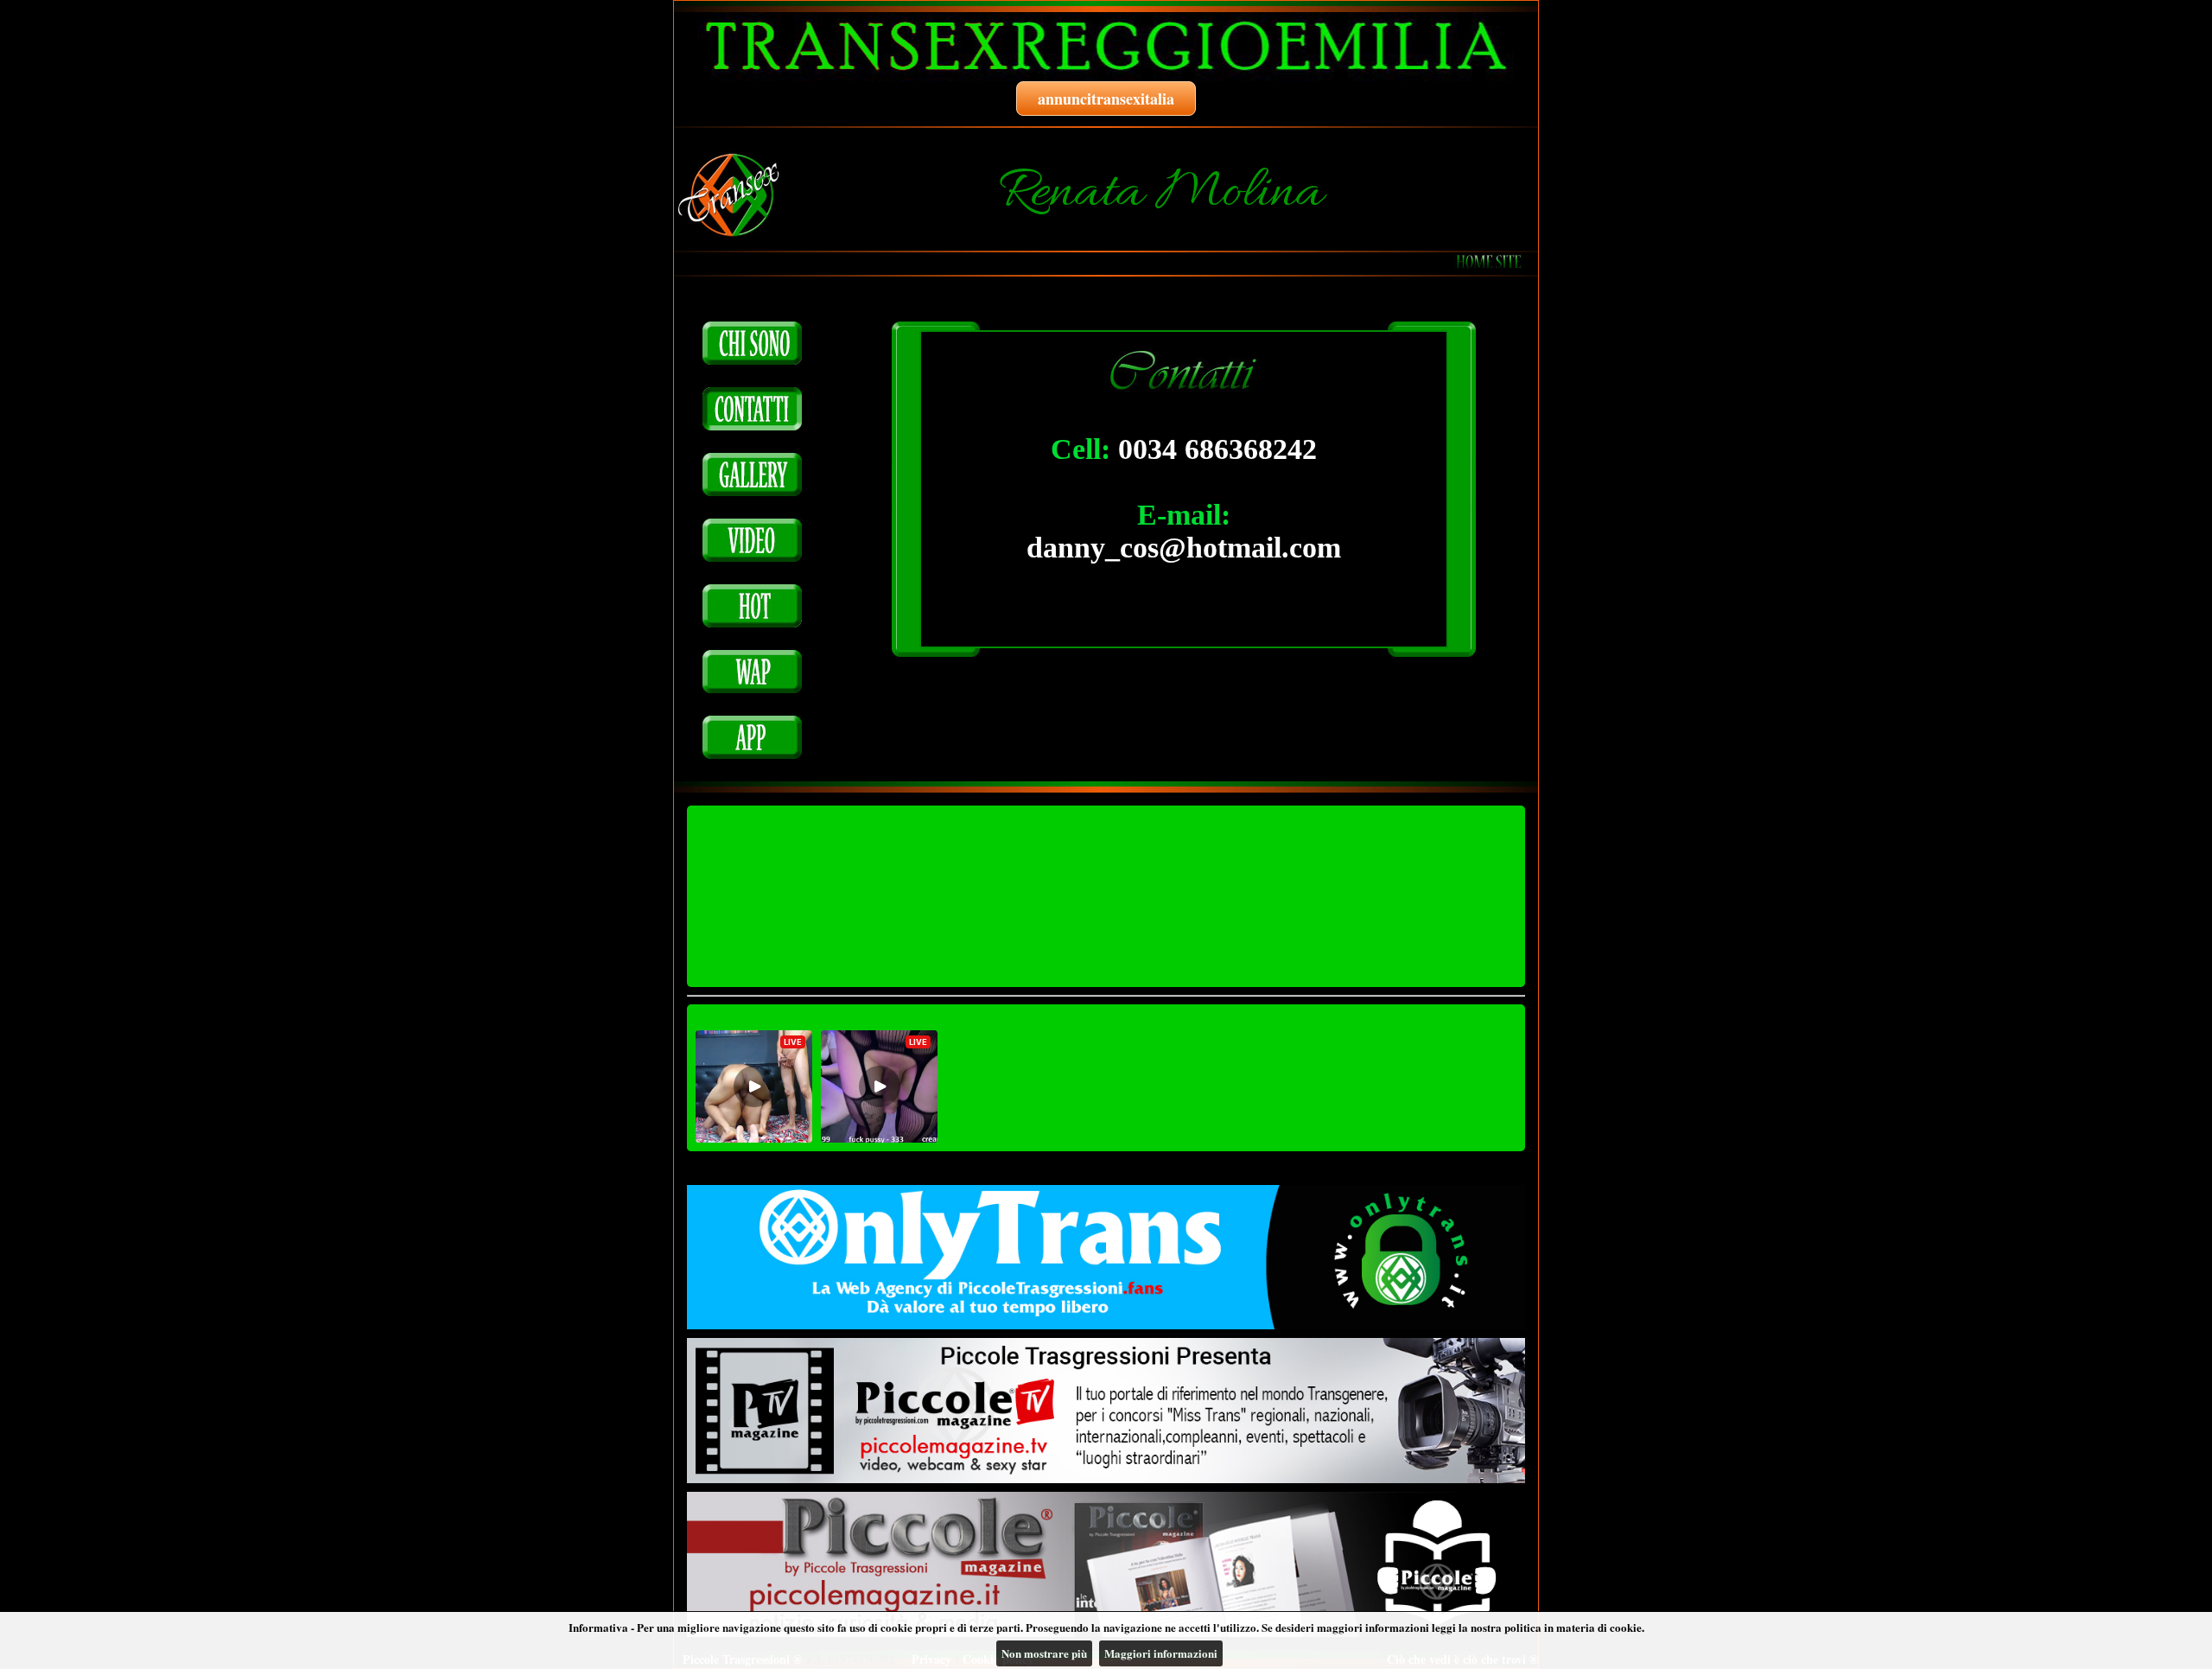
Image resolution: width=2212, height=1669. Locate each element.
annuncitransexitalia (1106, 99)
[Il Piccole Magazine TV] (1106, 1411)
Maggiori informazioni (1161, 1653)
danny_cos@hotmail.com (1184, 548)
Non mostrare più (1044, 1653)
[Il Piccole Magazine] (1106, 1564)
